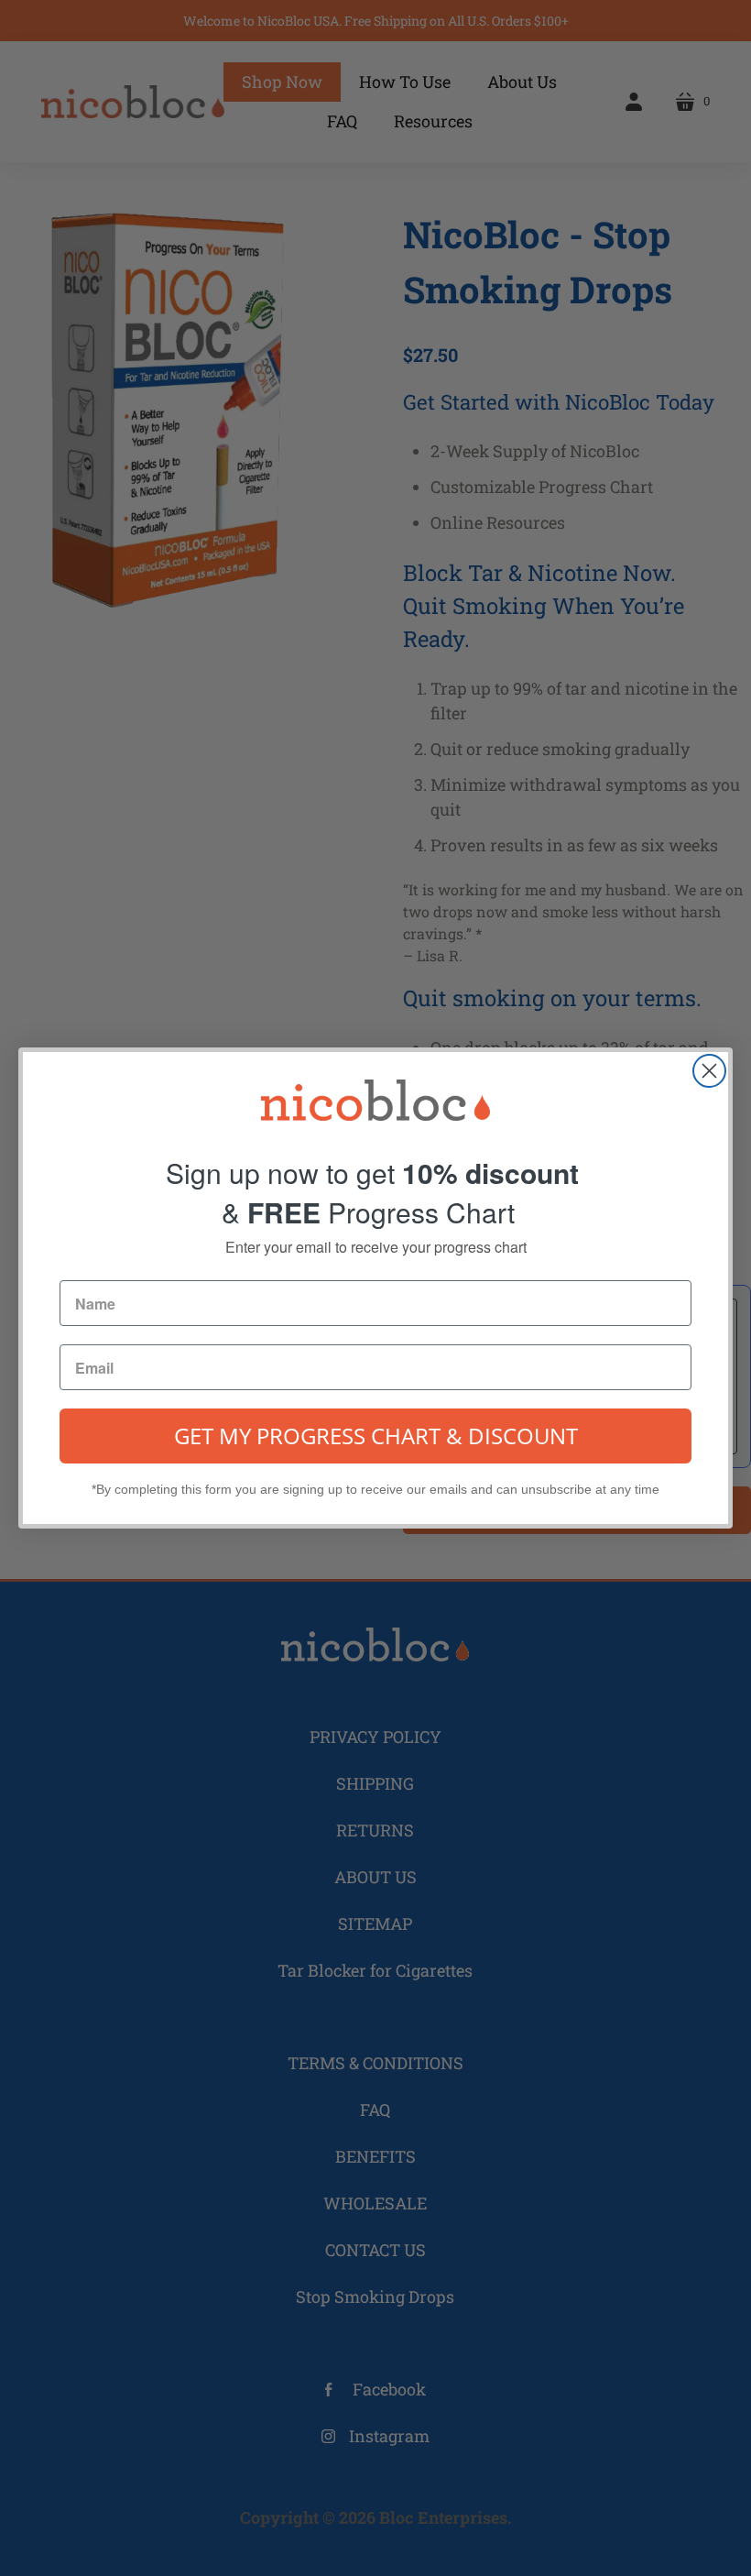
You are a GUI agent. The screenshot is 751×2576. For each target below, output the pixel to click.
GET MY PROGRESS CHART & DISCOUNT (376, 1436)
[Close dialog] (709, 1071)
